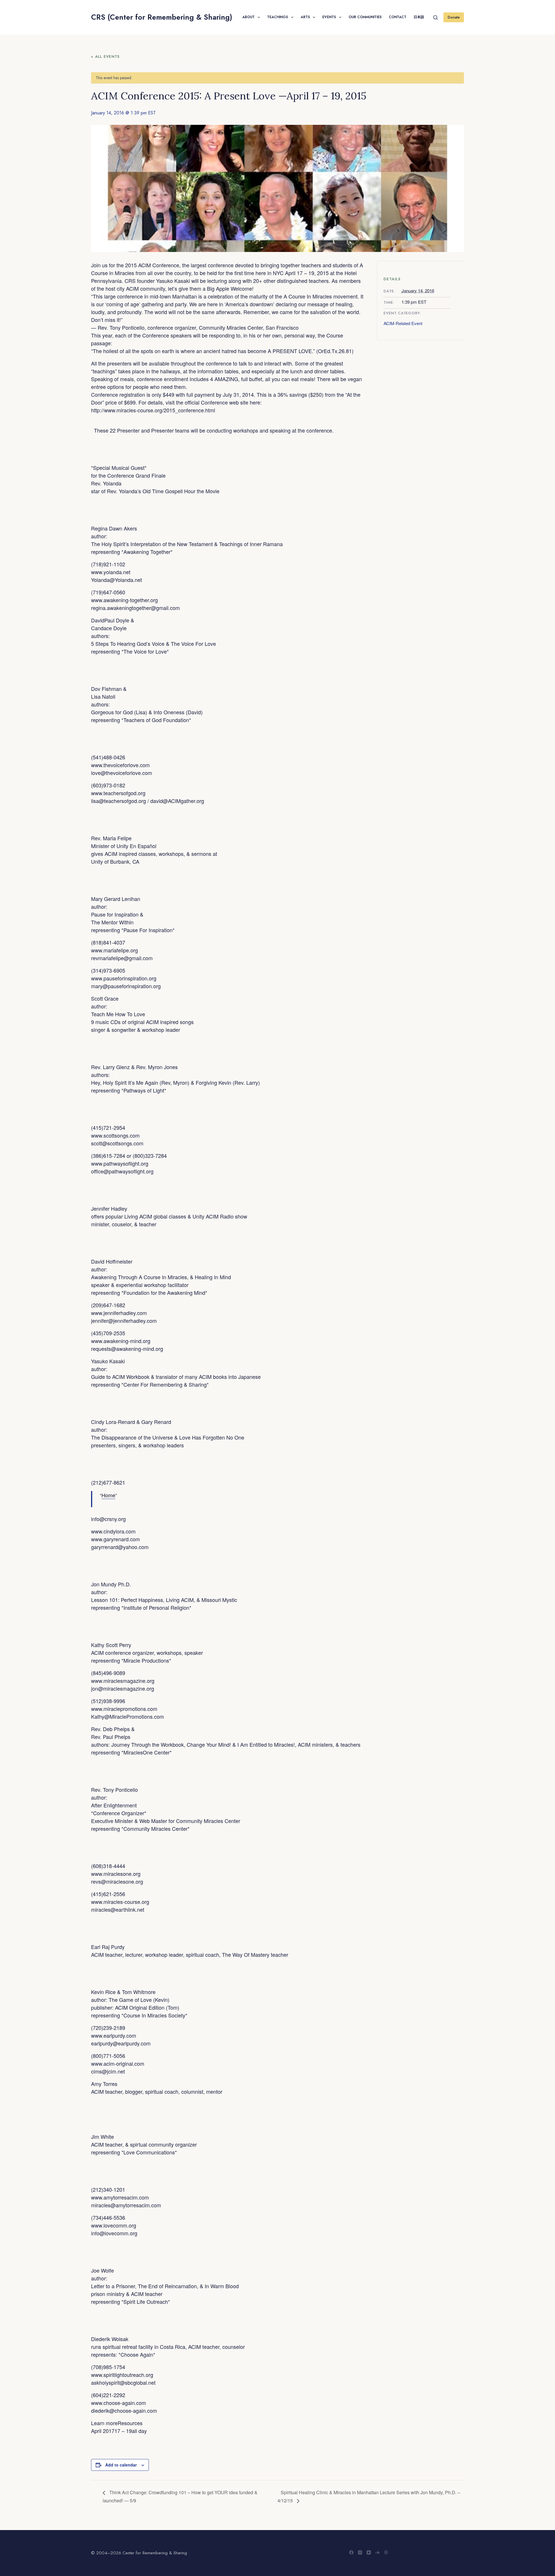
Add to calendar (121, 2465)
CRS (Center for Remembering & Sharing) (162, 17)
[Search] (435, 17)
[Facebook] (351, 2552)
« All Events (106, 56)
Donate (454, 17)
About (248, 17)
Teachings (277, 17)
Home (108, 1495)
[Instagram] (360, 2552)
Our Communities (365, 17)
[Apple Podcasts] (386, 2552)
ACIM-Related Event (403, 323)
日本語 (419, 17)
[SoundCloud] (377, 2552)
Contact (398, 17)
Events (329, 17)
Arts (305, 17)
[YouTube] (369, 2552)
